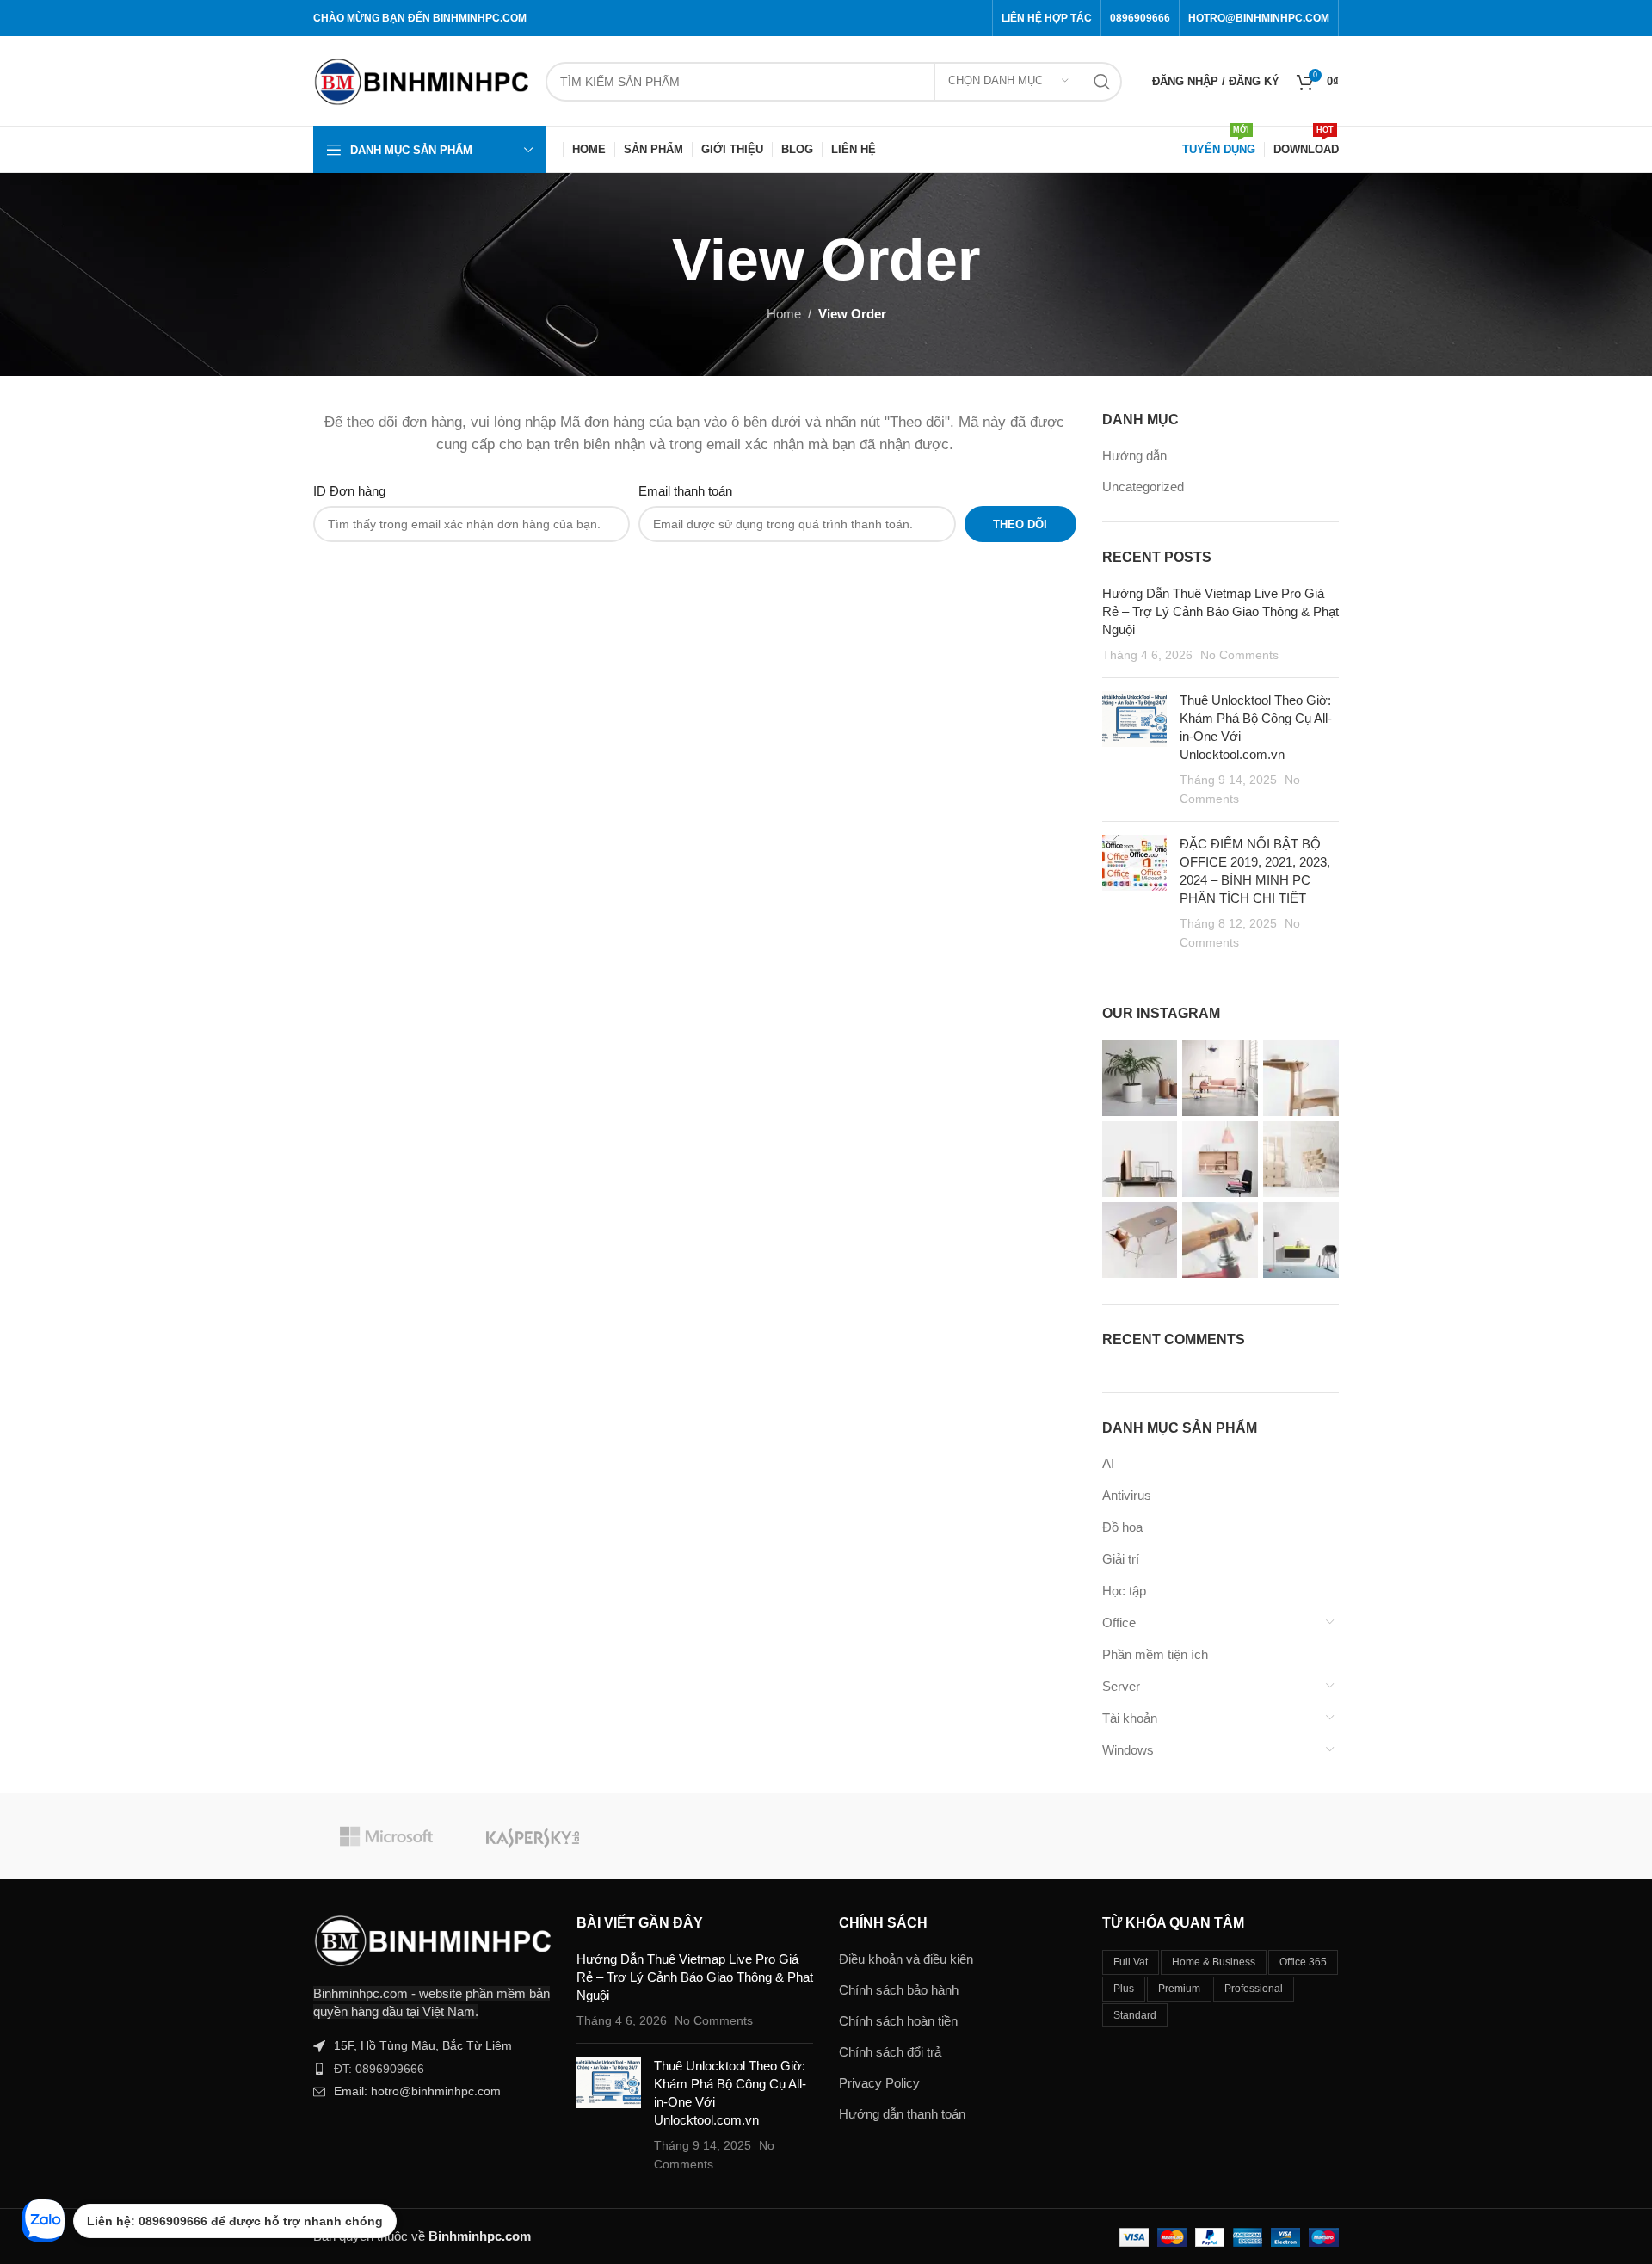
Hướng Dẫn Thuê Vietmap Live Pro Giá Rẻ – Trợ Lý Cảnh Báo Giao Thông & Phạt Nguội (1221, 611)
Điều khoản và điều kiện (906, 1959)
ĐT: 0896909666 (379, 2069)
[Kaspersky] (533, 1836)
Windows (1128, 1750)
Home (784, 314)
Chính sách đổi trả (890, 2052)
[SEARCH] (1102, 82)
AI (1108, 1463)
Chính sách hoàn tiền (898, 2021)
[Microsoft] (386, 1836)
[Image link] (432, 1939)
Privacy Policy (879, 2083)
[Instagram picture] (1140, 1078)
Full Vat (1131, 1962)
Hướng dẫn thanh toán (902, 2114)
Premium (1179, 1989)
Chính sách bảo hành (899, 1990)
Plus (1124, 1989)
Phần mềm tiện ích (1155, 1654)
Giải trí (1121, 1559)
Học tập (1124, 1591)
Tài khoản (1130, 1718)
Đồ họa (1122, 1527)
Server (1121, 1686)
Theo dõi (1020, 524)
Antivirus (1127, 1495)
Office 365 (1303, 1962)
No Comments (1239, 655)
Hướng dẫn (1134, 456)
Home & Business (1214, 1962)
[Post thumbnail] (1134, 750)
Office (1119, 1622)
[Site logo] (421, 80)
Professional (1254, 1989)
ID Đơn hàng (349, 491)
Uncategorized (1143, 487)
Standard (1135, 2015)
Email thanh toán (685, 491)
